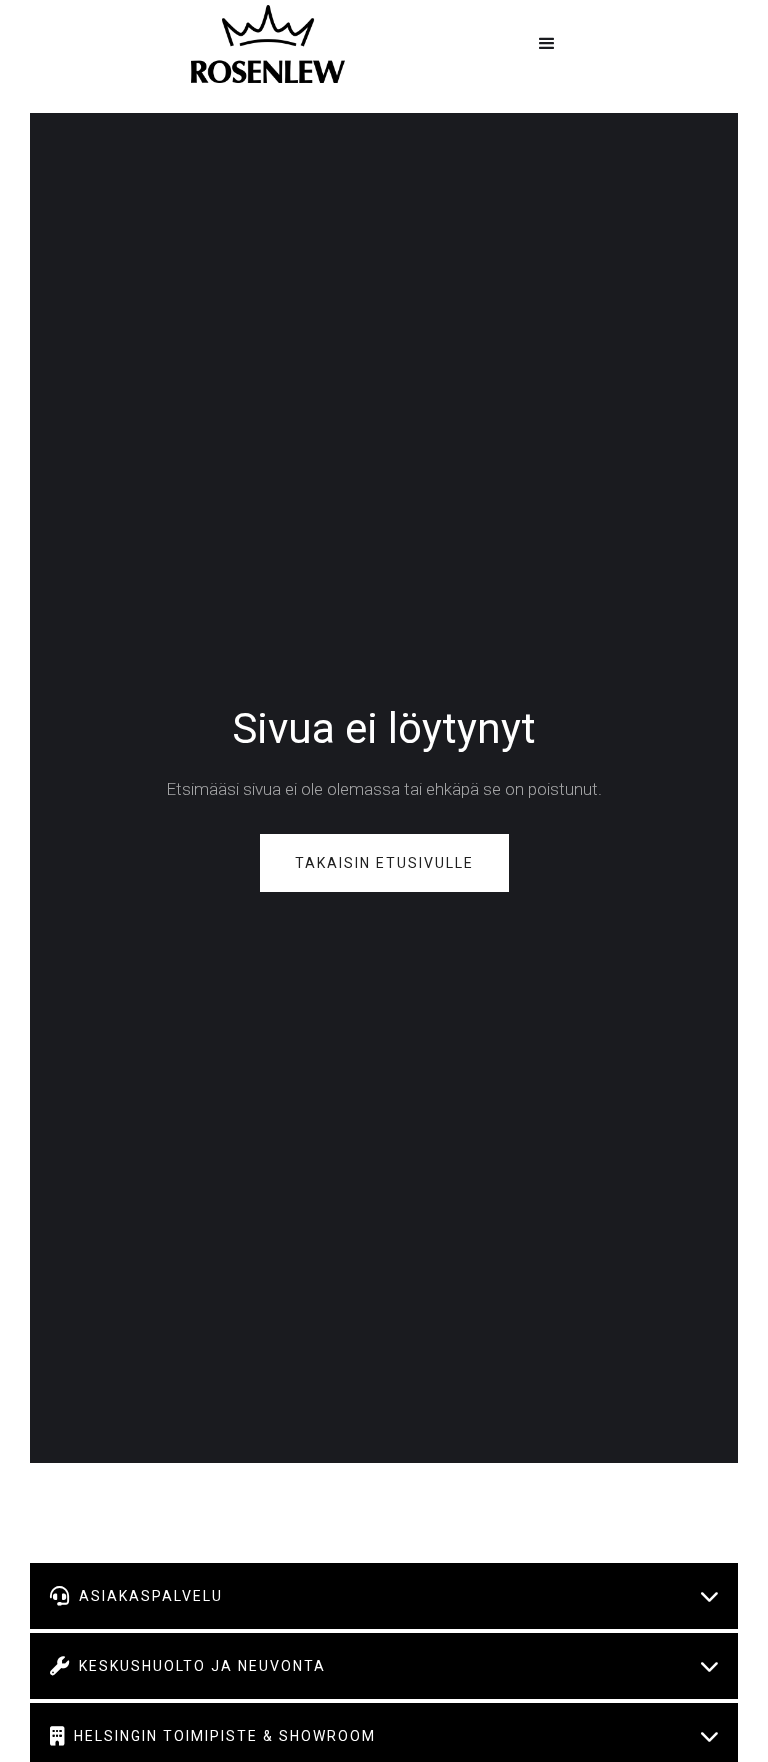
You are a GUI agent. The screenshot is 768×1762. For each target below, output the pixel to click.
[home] (268, 44)
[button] (547, 44)
